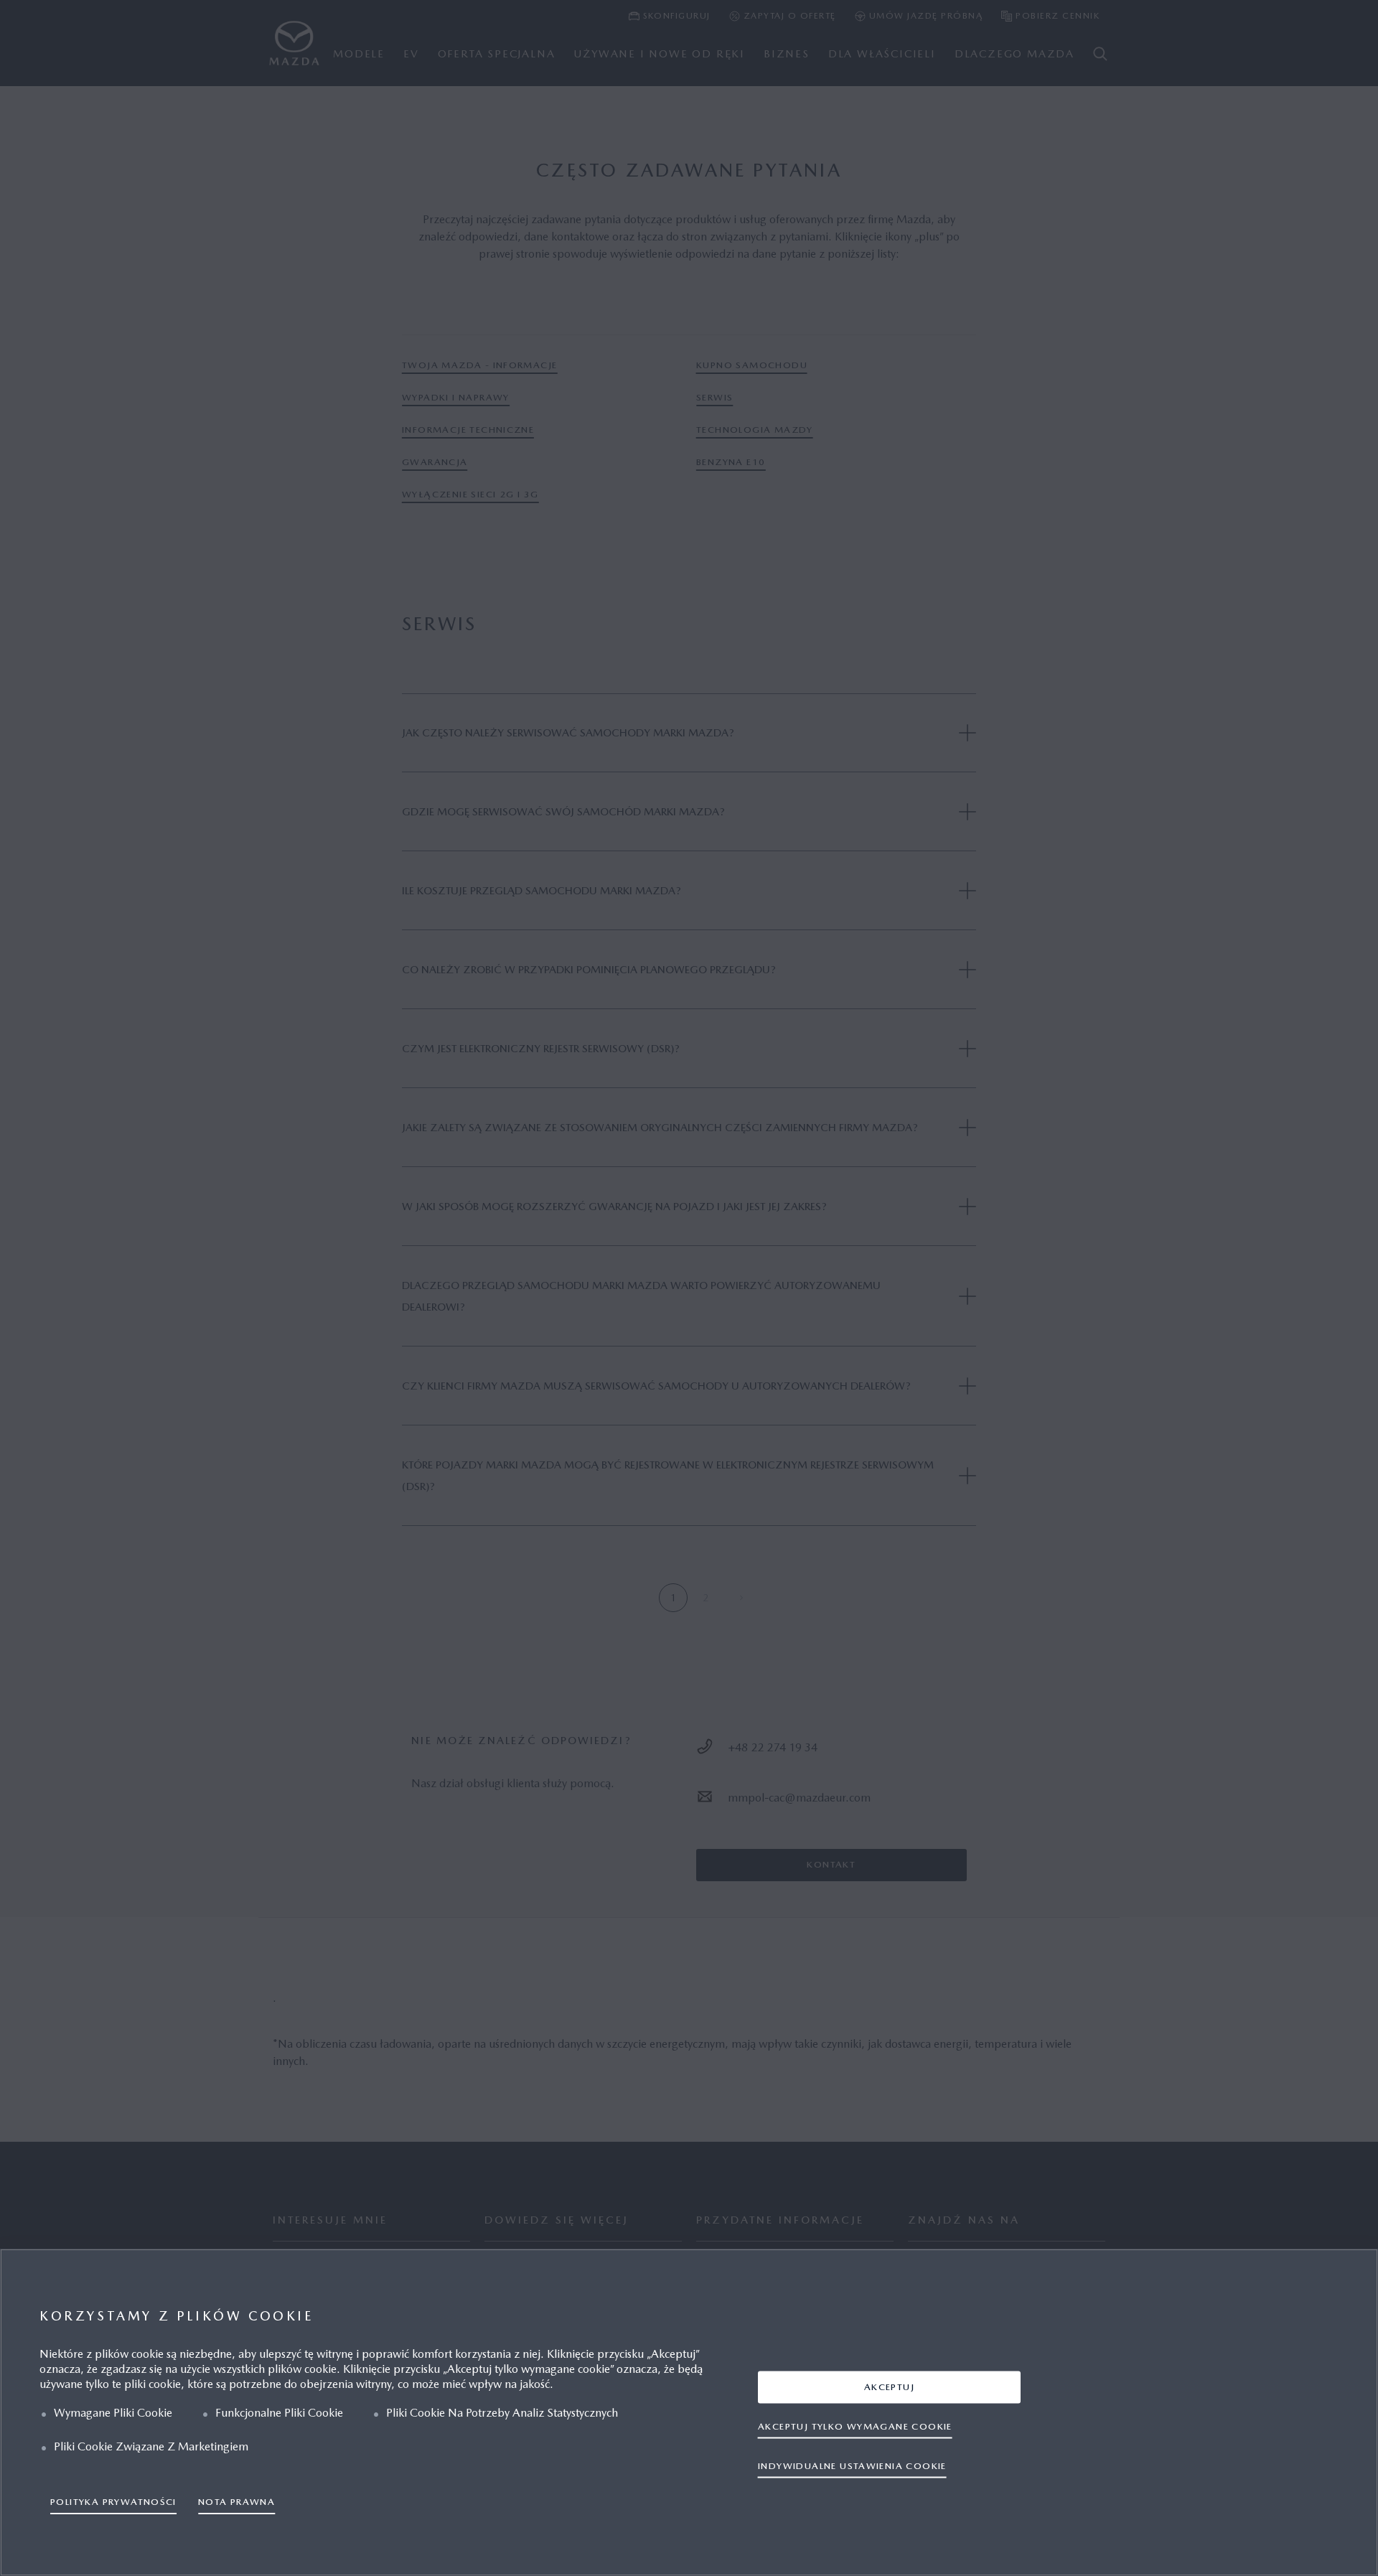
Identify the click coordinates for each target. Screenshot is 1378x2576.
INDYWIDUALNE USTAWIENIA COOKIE (852, 2466)
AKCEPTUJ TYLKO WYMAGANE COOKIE (855, 2426)
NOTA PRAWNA (236, 2502)
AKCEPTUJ (889, 2387)
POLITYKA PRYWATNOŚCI (113, 2502)
